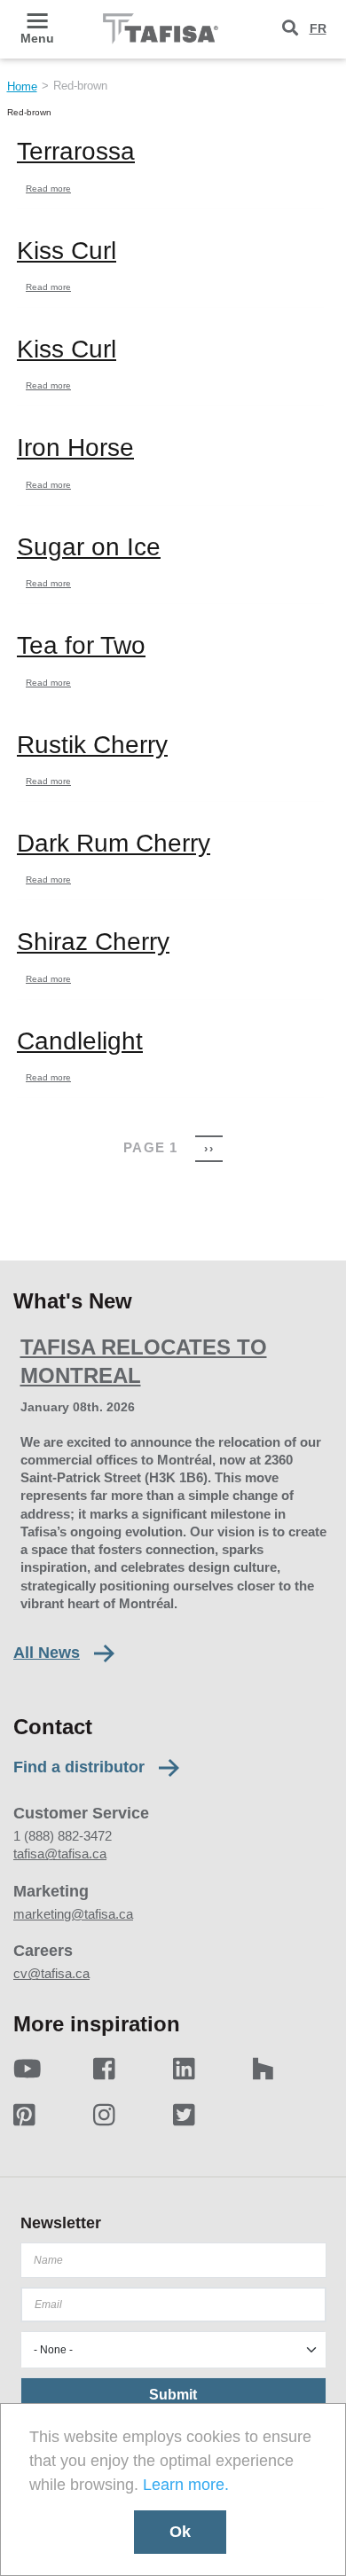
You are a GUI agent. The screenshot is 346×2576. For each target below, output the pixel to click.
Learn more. (186, 2485)
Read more (48, 188)
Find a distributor (79, 1767)
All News (47, 1653)
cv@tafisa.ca (51, 1973)
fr (318, 28)
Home (22, 86)
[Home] (161, 28)
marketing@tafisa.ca (73, 1914)
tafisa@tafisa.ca (60, 1853)
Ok (180, 2532)
